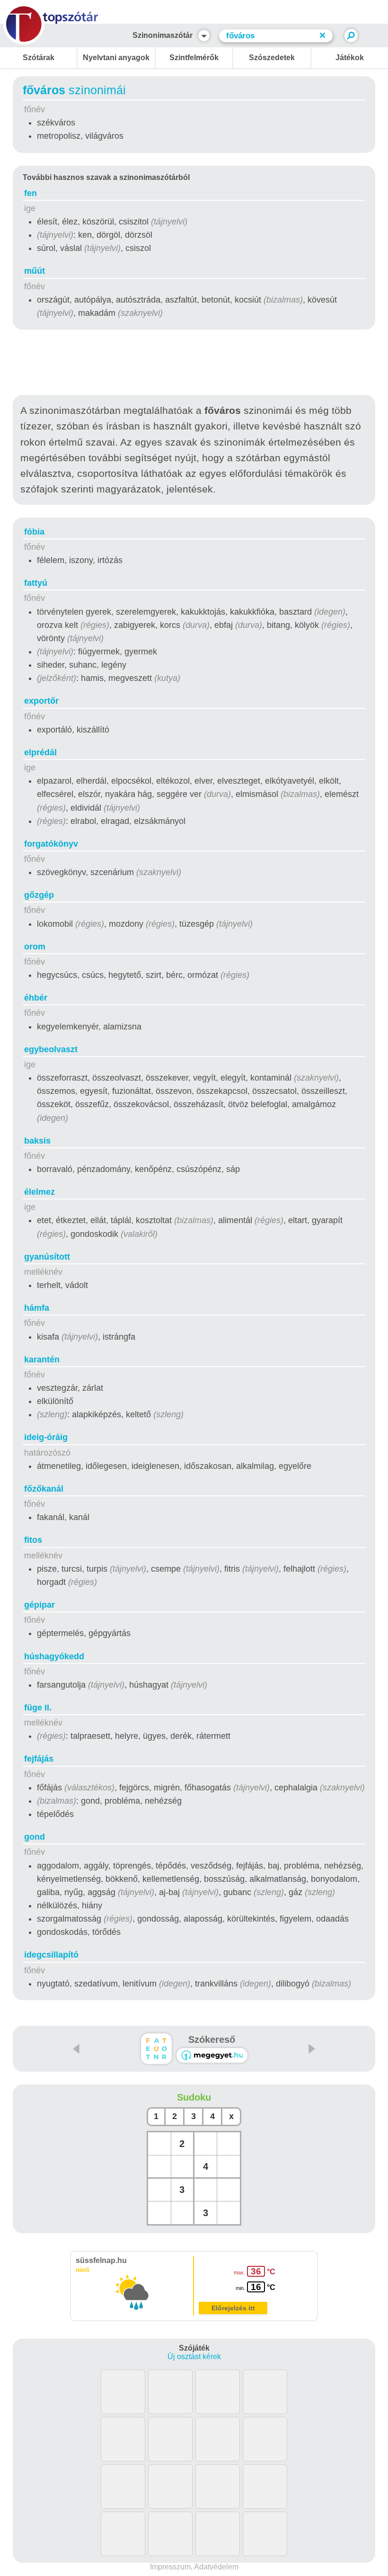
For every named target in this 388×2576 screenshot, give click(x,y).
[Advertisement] (194, 364)
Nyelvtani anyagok (116, 58)
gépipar (40, 1605)
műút (35, 271)
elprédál (40, 752)
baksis (37, 1141)
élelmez (40, 1192)
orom (35, 947)
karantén (42, 1360)
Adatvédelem (216, 2567)
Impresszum (170, 2567)
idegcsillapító (51, 1955)
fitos (33, 1540)
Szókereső (212, 2039)
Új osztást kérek (194, 2357)
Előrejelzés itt (233, 2308)
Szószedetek (272, 58)
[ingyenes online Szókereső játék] (156, 2049)
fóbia (34, 532)
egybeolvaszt (51, 1049)
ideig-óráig (46, 1437)
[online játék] (212, 2055)
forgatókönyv (51, 844)
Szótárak (39, 58)
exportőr (41, 701)
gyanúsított (47, 1257)
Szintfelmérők (194, 58)
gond (35, 1837)
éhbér (36, 998)
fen (31, 193)
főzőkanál (44, 1489)
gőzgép (39, 895)
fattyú (36, 583)
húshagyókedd (54, 1656)
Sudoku (194, 2097)
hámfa (37, 1308)
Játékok (350, 58)
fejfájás (39, 1759)
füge (38, 1708)
